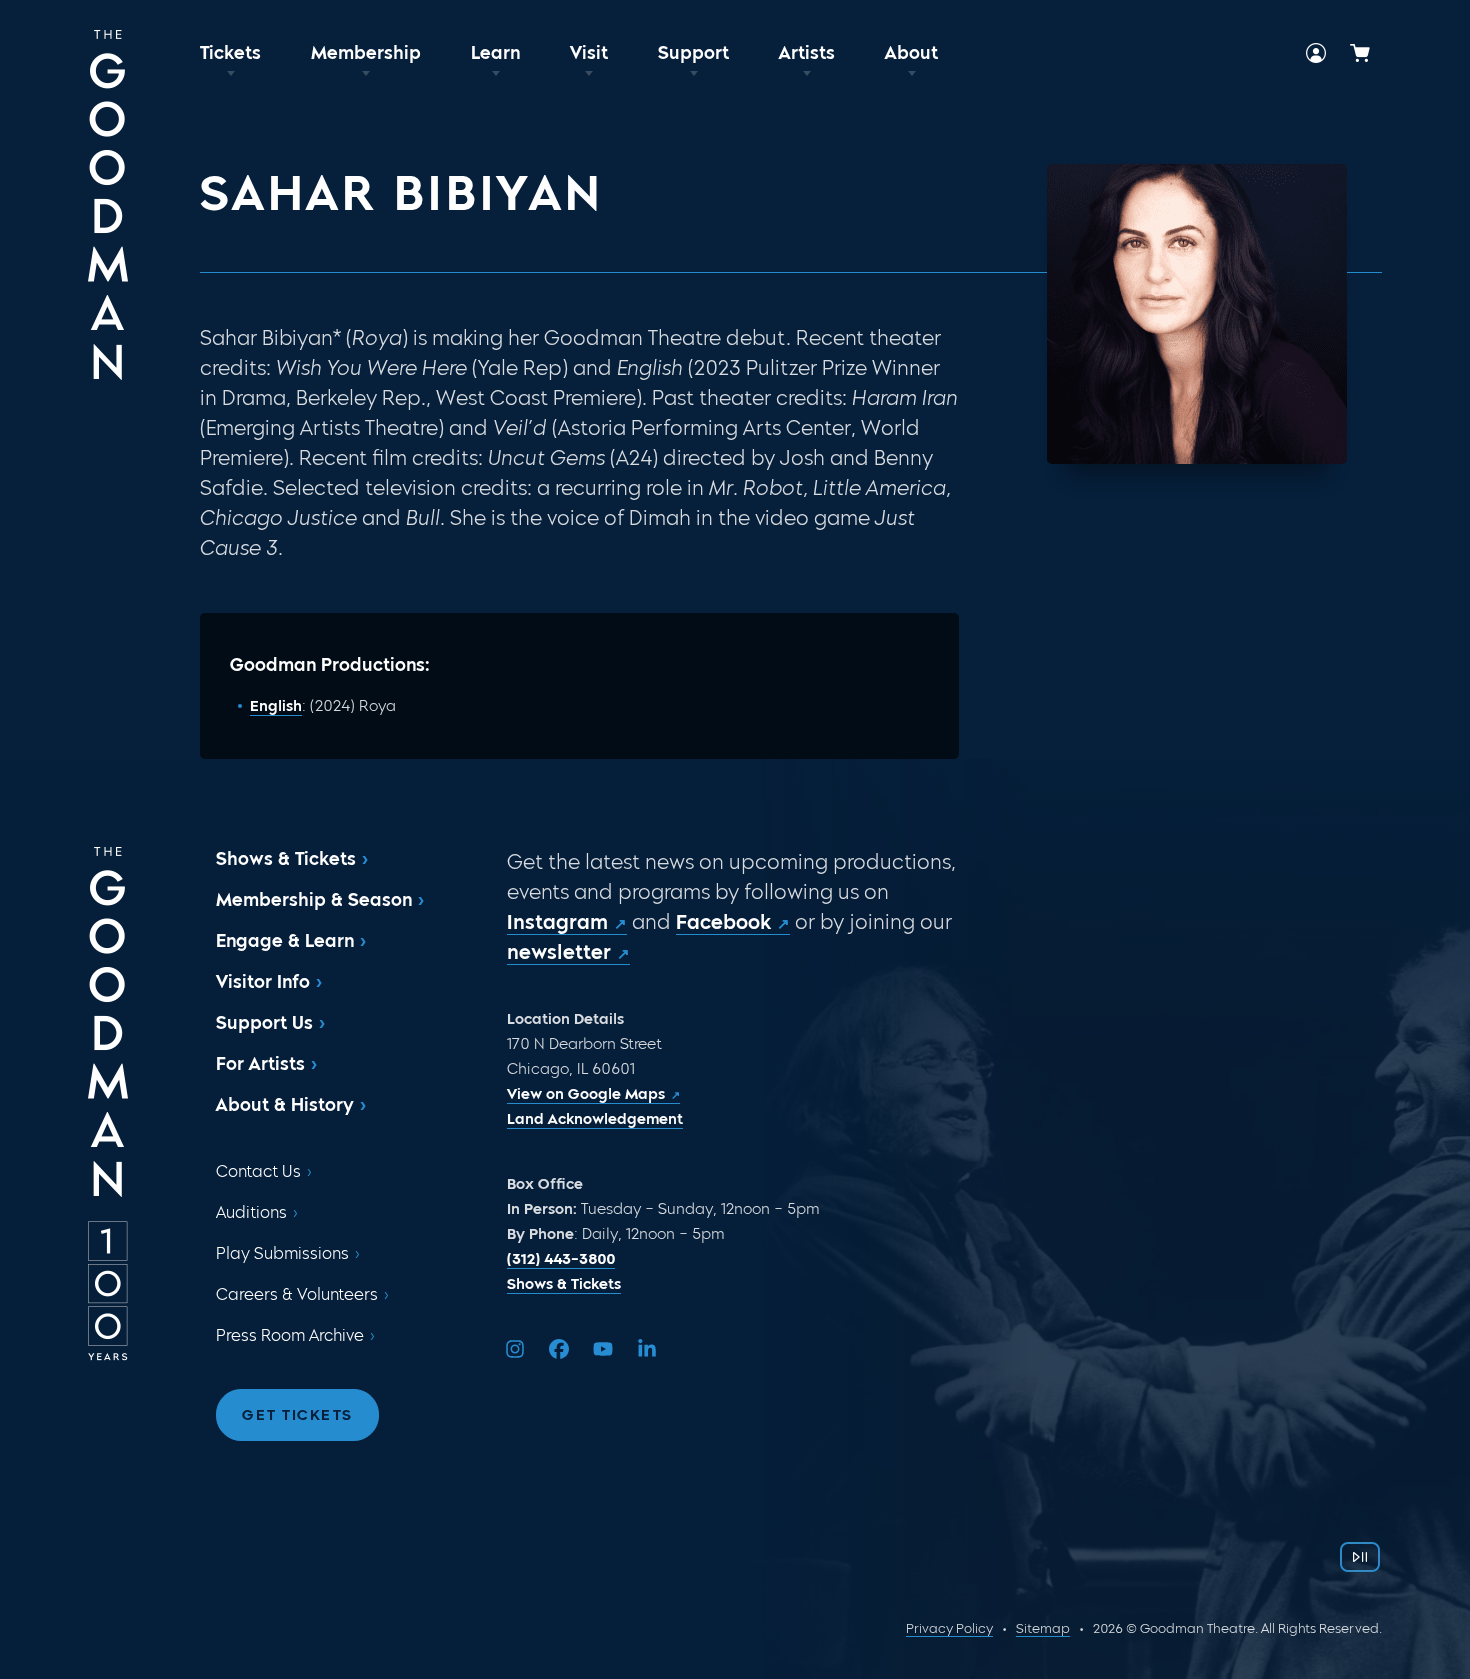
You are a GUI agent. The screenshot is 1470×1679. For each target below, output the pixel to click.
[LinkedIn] (647, 1349)
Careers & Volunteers (297, 1294)
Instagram (557, 922)
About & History (285, 1105)
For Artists (260, 1064)
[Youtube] (603, 1349)
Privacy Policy (949, 1628)
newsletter (559, 952)
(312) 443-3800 (561, 1259)
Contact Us (258, 1171)
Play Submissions (282, 1253)
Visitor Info (263, 982)
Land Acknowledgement (595, 1119)
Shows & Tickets (286, 859)
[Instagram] (515, 1349)
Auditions (251, 1212)
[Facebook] (559, 1349)
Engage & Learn (285, 941)
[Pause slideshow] (1360, 1557)
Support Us (264, 1023)
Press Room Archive (290, 1335)
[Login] (1316, 53)
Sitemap (1043, 1628)
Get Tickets (297, 1415)
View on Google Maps (586, 1094)
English (276, 706)
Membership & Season (314, 900)
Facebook (723, 922)
